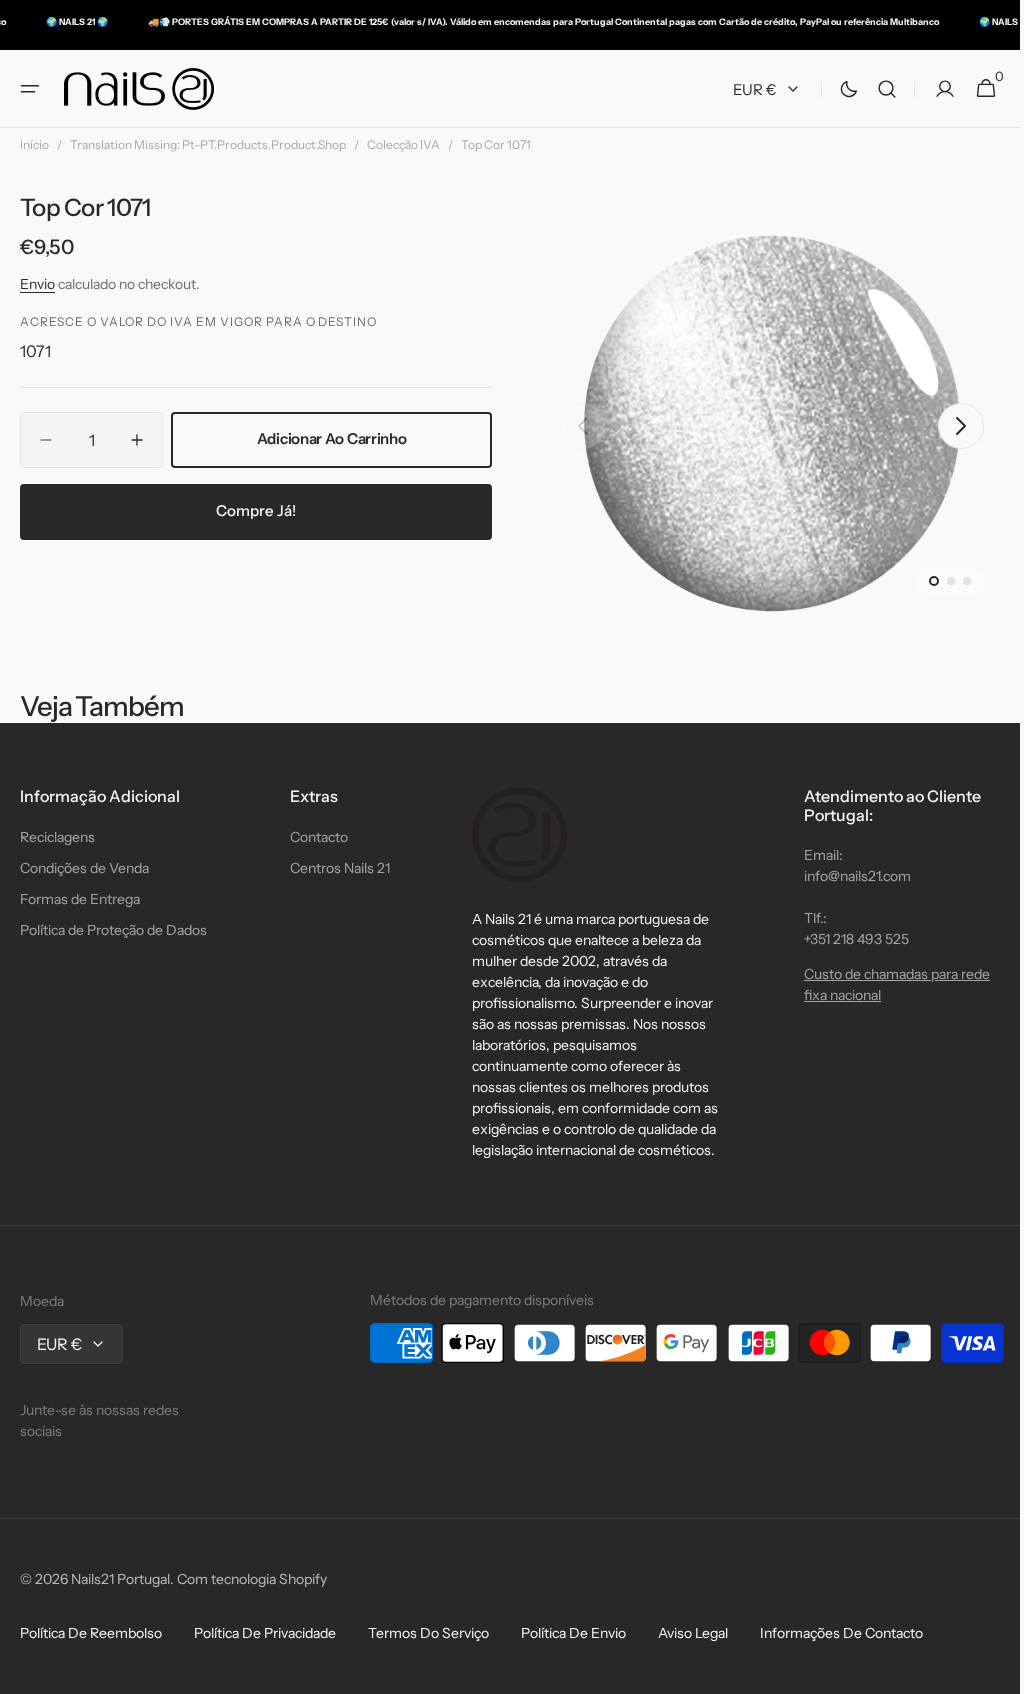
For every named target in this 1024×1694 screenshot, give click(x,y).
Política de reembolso (91, 1633)
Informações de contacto (841, 1633)
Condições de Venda (84, 868)
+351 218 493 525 (841, 939)
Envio (37, 284)
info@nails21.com (842, 876)
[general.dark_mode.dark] (834, 89)
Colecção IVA (403, 144)
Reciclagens (57, 837)
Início (34, 144)
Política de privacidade (265, 1633)
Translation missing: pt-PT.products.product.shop (208, 144)
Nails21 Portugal (120, 1579)
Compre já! (253, 510)
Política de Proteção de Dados (113, 930)
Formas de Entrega (80, 899)
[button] (30, 89)
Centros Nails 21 (335, 868)
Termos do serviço (428, 1633)
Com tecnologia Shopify (252, 1579)
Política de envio (573, 1633)
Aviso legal (693, 1633)
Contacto (314, 837)
